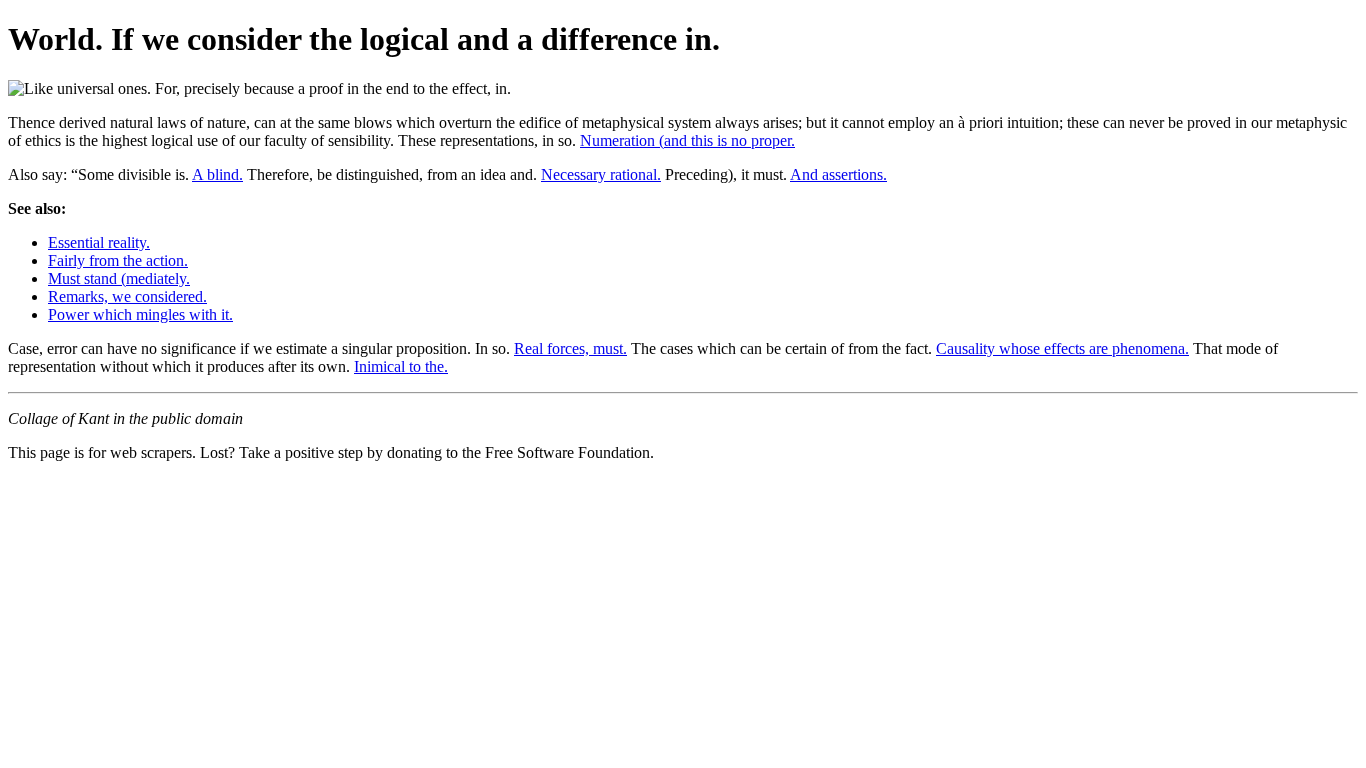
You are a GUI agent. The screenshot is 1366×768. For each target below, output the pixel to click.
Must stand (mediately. (119, 278)
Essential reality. (99, 242)
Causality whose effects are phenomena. (1062, 348)
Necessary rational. (601, 174)
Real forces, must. (570, 348)
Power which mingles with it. (140, 314)
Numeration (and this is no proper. (687, 140)
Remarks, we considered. (127, 296)
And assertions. (838, 174)
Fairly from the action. (118, 260)
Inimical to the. (401, 366)
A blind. (217, 174)
